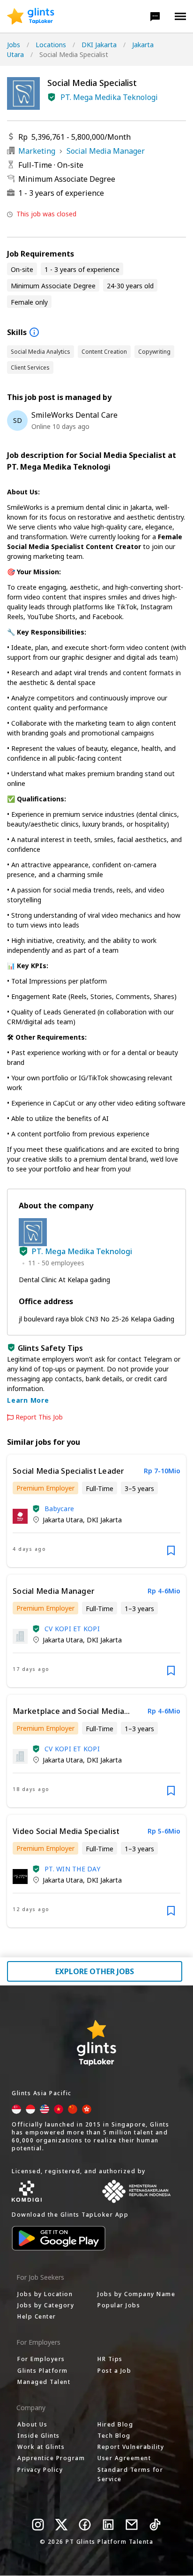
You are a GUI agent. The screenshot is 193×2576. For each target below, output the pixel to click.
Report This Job (39, 1417)
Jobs (14, 45)
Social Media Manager (106, 151)
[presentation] (31, 16)
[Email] (132, 2525)
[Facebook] (85, 2525)
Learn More (28, 1400)
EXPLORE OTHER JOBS (95, 1971)
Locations (51, 45)
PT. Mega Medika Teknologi (109, 97)
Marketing (37, 151)
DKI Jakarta (99, 45)
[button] (155, 16)
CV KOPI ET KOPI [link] (72, 1629)
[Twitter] (61, 2525)
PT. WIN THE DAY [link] (72, 1869)
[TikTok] (155, 2525)
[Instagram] (38, 2525)
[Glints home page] (31, 16)
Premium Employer (45, 1488)
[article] (96, 1511)
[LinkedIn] (108, 2525)
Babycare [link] (59, 1509)
